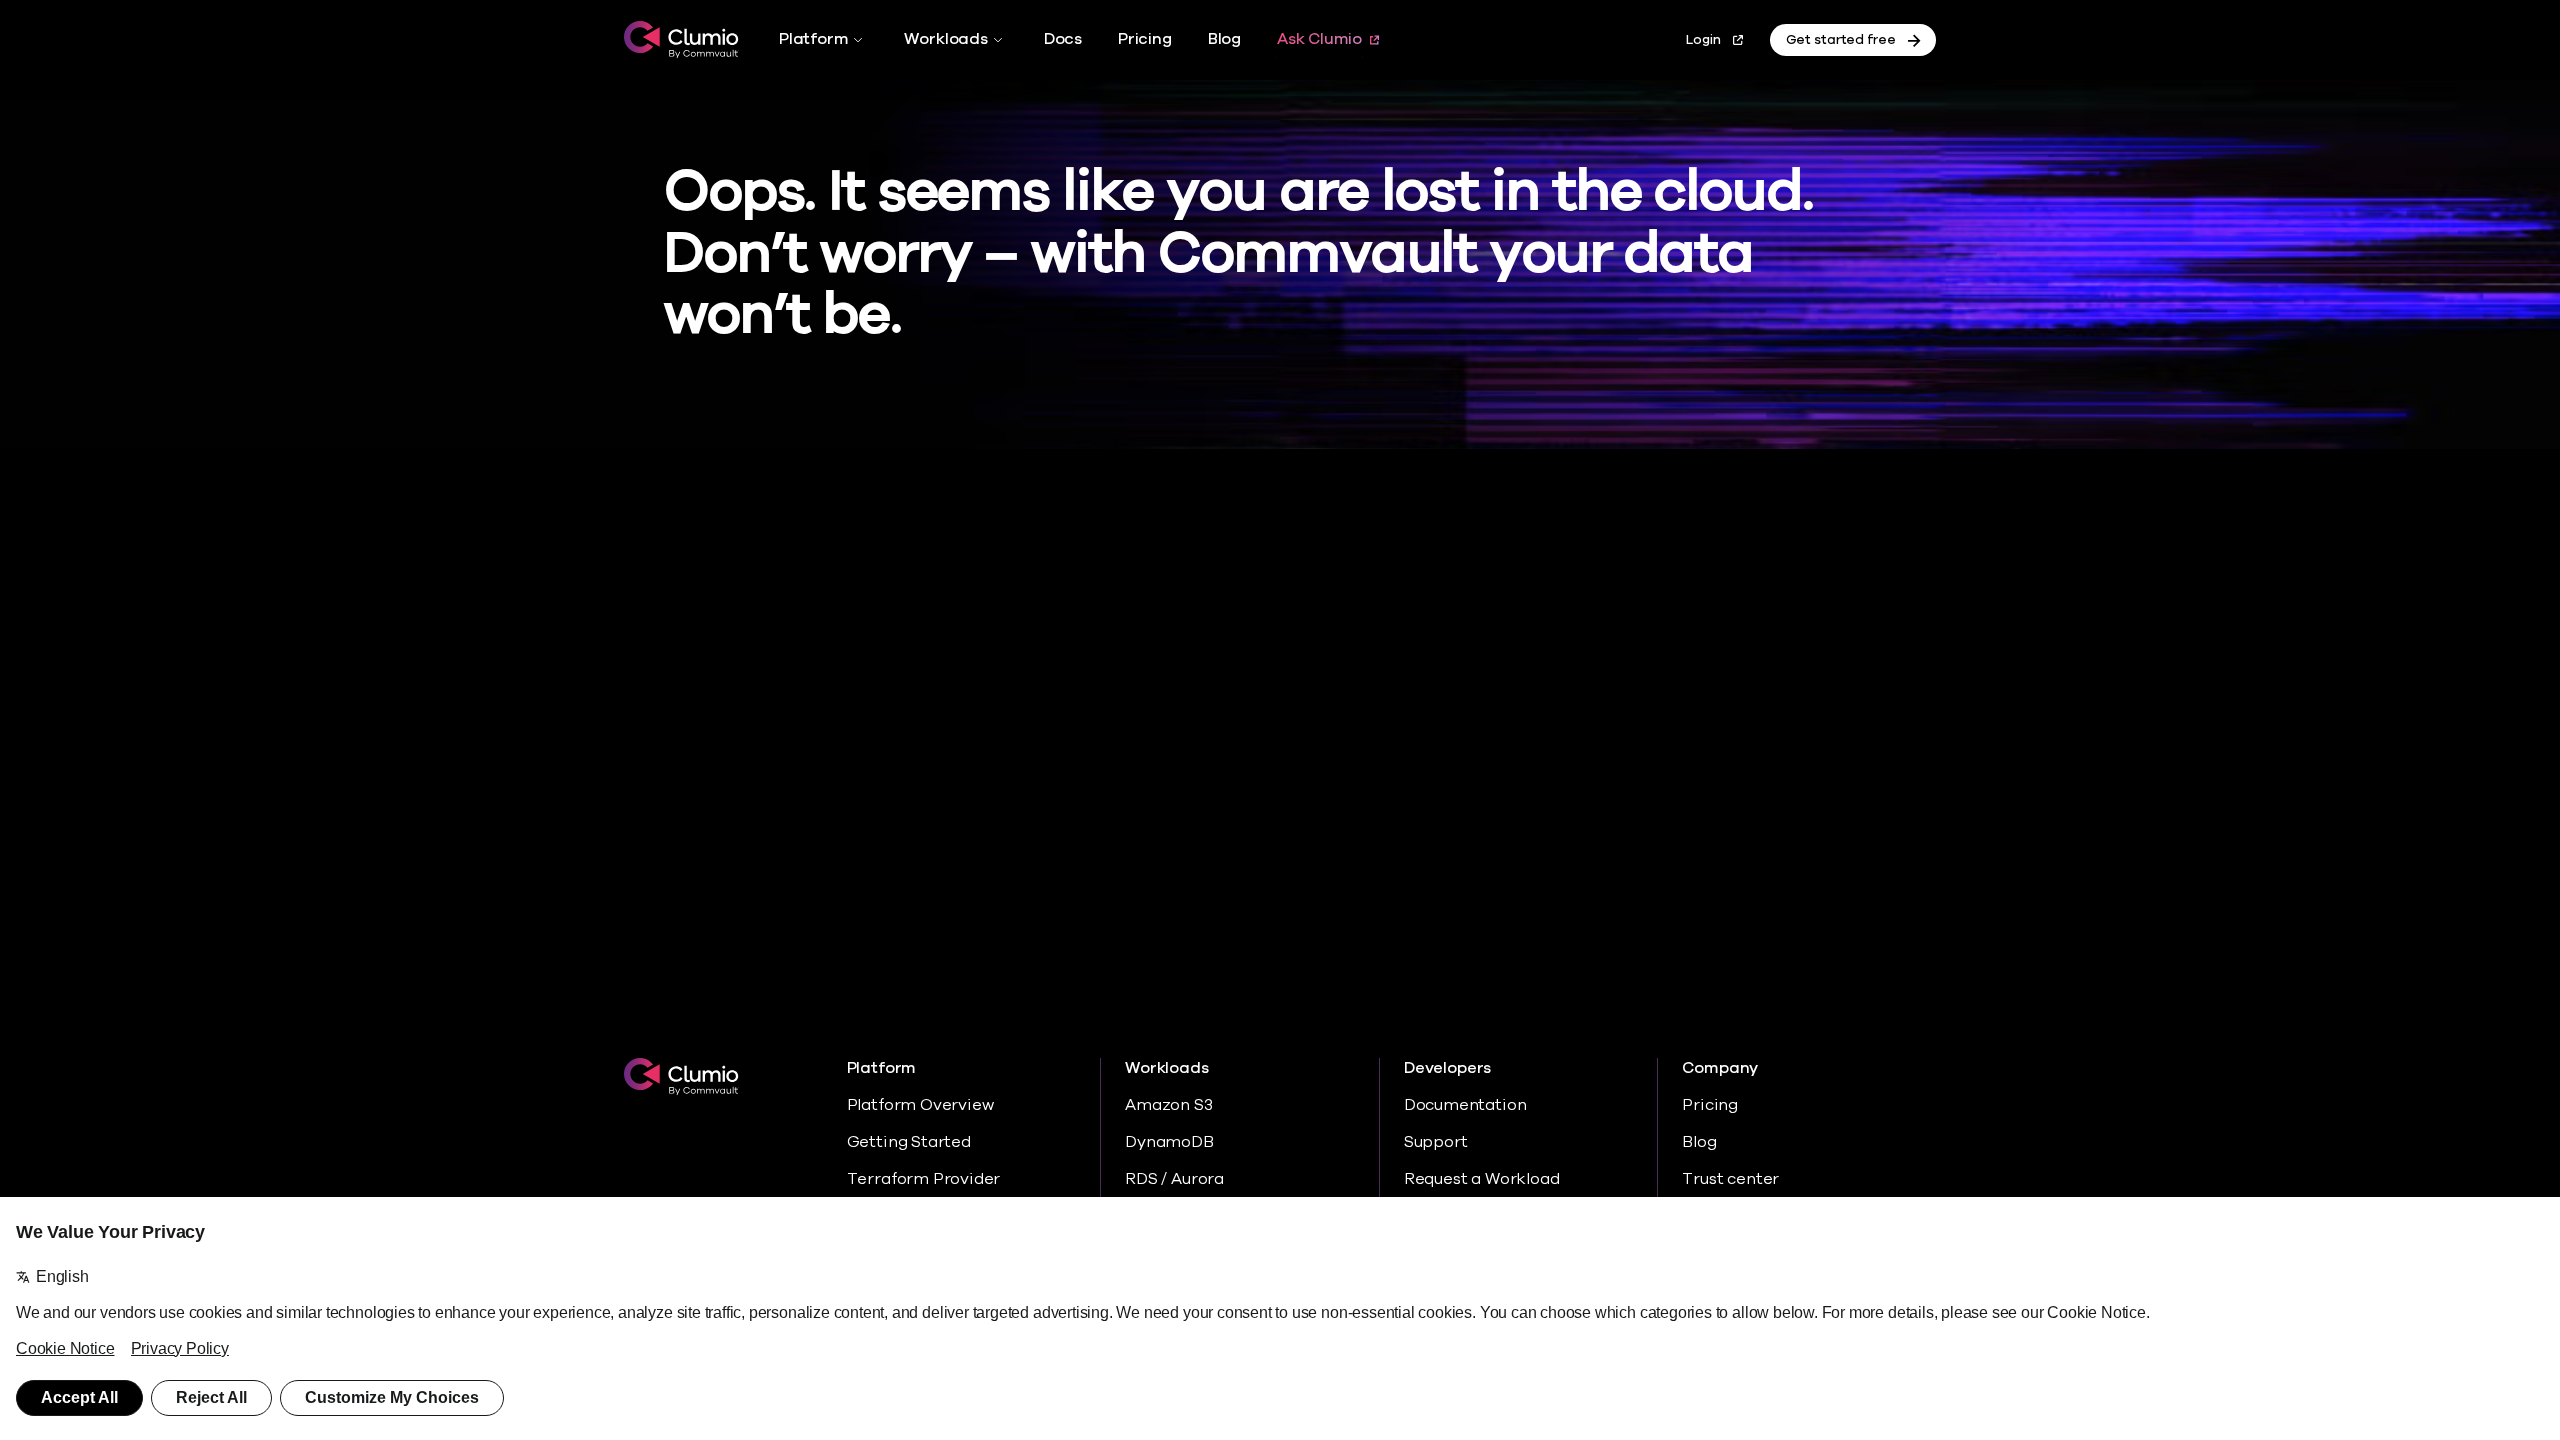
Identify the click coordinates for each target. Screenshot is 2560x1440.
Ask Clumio (1319, 39)
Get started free (1841, 40)
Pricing (1145, 39)
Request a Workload (1482, 1179)
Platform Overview (920, 1105)
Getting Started (909, 1142)
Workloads (945, 39)
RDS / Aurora (1174, 1179)
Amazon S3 (1168, 1105)
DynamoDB (1169, 1142)
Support (1436, 1142)
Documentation (1465, 1105)
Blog (1224, 39)
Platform (813, 39)
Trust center (1730, 1179)
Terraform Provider (924, 1179)
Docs (1063, 39)
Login (1703, 40)
